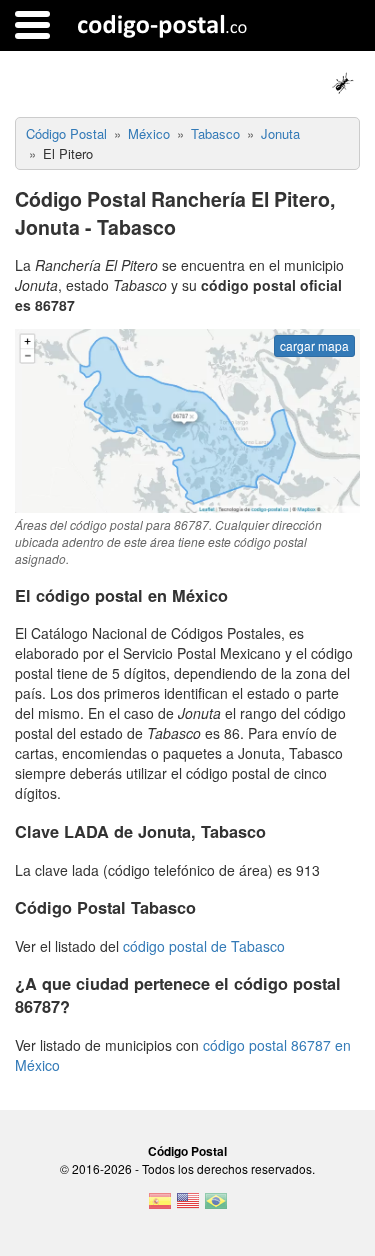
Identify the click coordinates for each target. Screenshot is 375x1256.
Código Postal (187, 1151)
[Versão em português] (216, 1207)
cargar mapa (314, 345)
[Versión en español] (160, 1207)
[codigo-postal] (162, 25)
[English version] (188, 1207)
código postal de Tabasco (204, 946)
